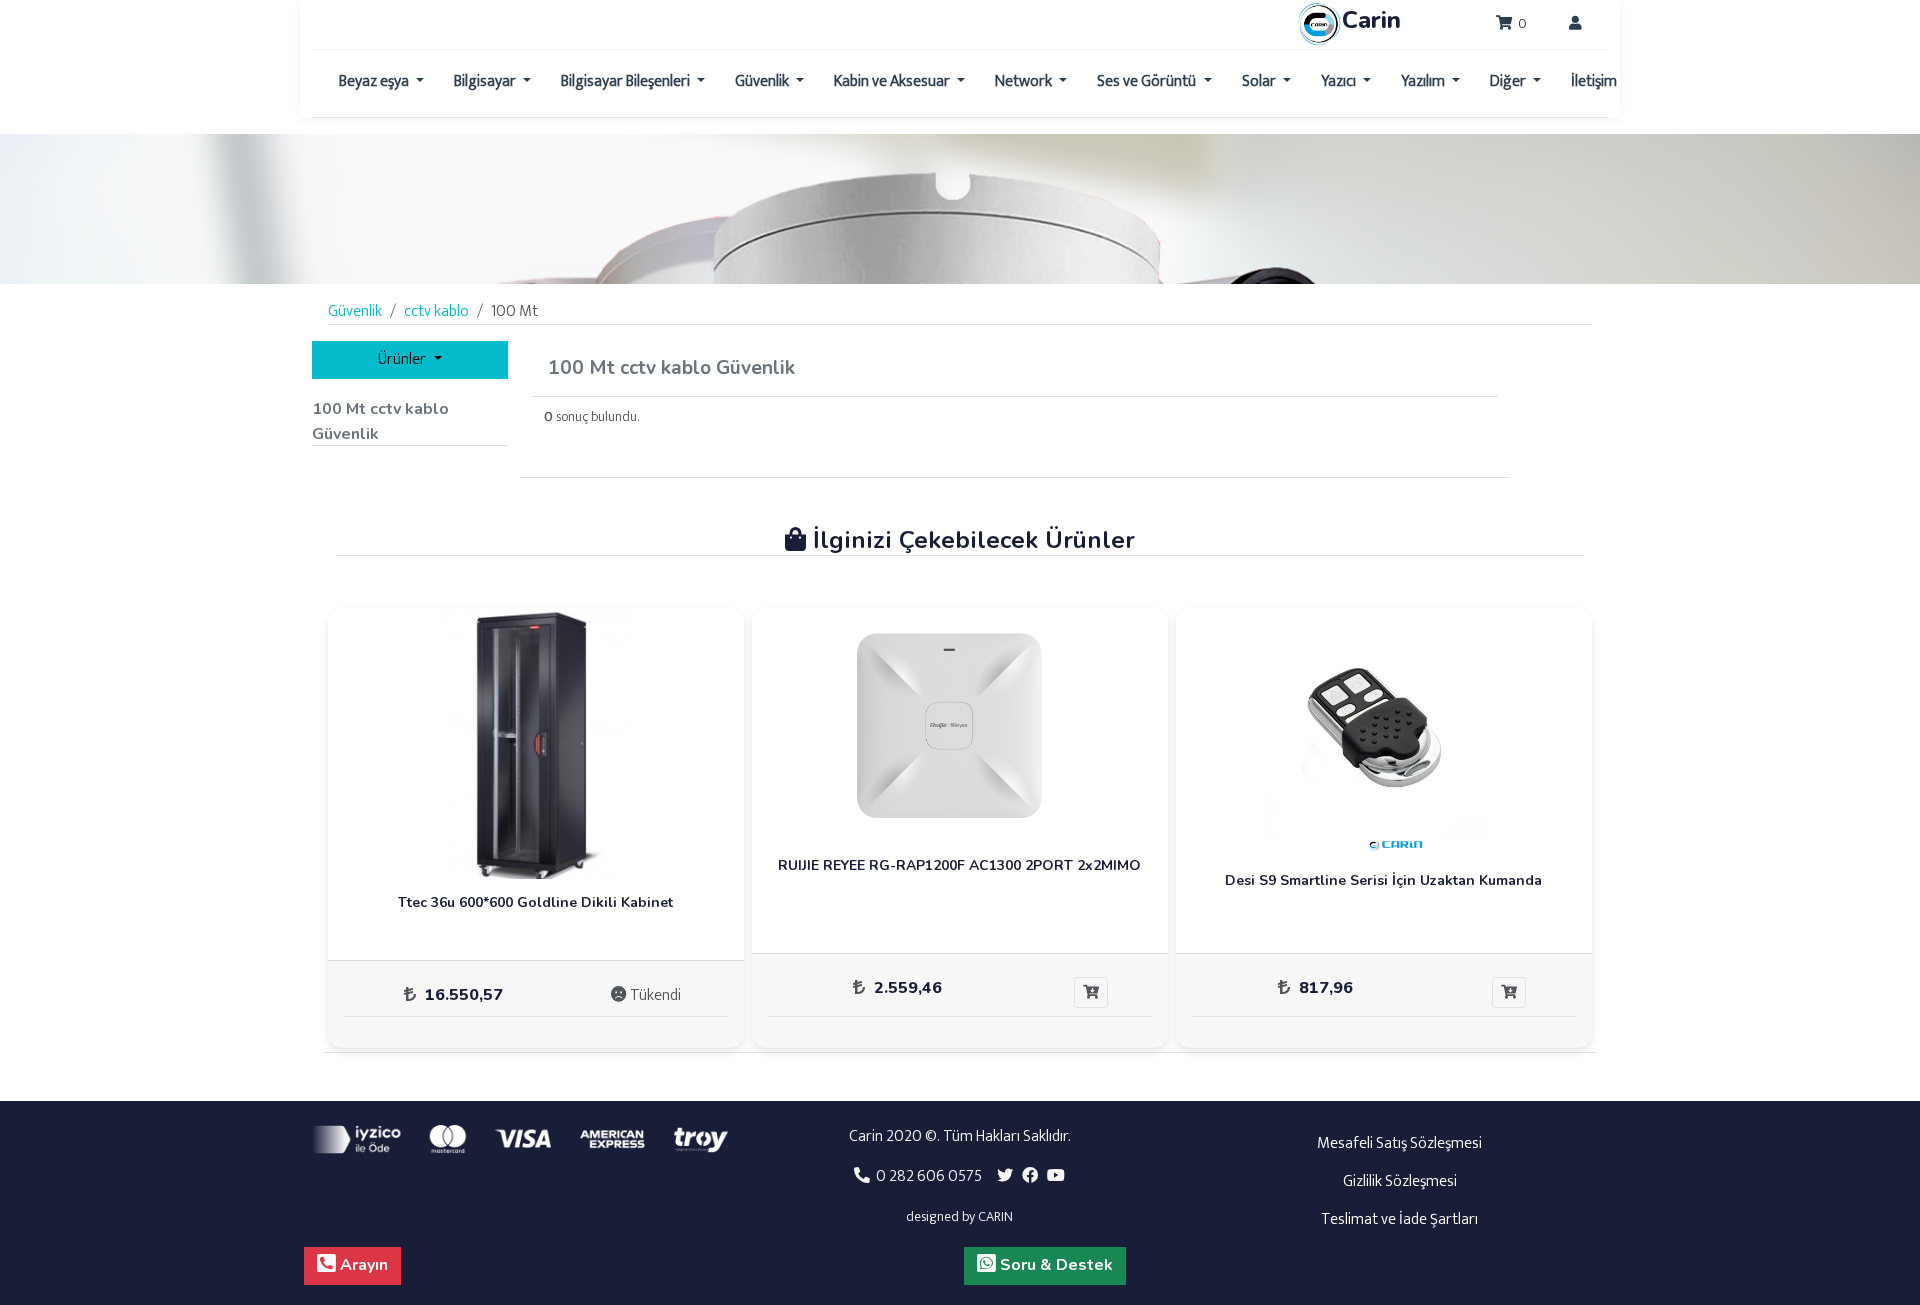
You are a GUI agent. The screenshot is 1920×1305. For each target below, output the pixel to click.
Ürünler (403, 359)
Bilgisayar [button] (486, 81)
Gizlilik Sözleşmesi (1400, 1181)
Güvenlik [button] (763, 81)
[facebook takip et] (1030, 1176)
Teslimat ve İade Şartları (1399, 1219)
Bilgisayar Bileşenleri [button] (627, 81)
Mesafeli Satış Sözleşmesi (1399, 1143)
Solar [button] (1260, 81)
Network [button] (1025, 81)
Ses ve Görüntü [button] (1148, 81)
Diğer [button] (1509, 81)
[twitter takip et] (1005, 1176)
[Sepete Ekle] (1091, 992)
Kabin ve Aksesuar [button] (893, 81)
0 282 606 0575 (926, 1176)
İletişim (1594, 81)
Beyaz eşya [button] (375, 81)
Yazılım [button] (1424, 81)
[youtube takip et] (1056, 1176)
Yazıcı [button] (1340, 81)
